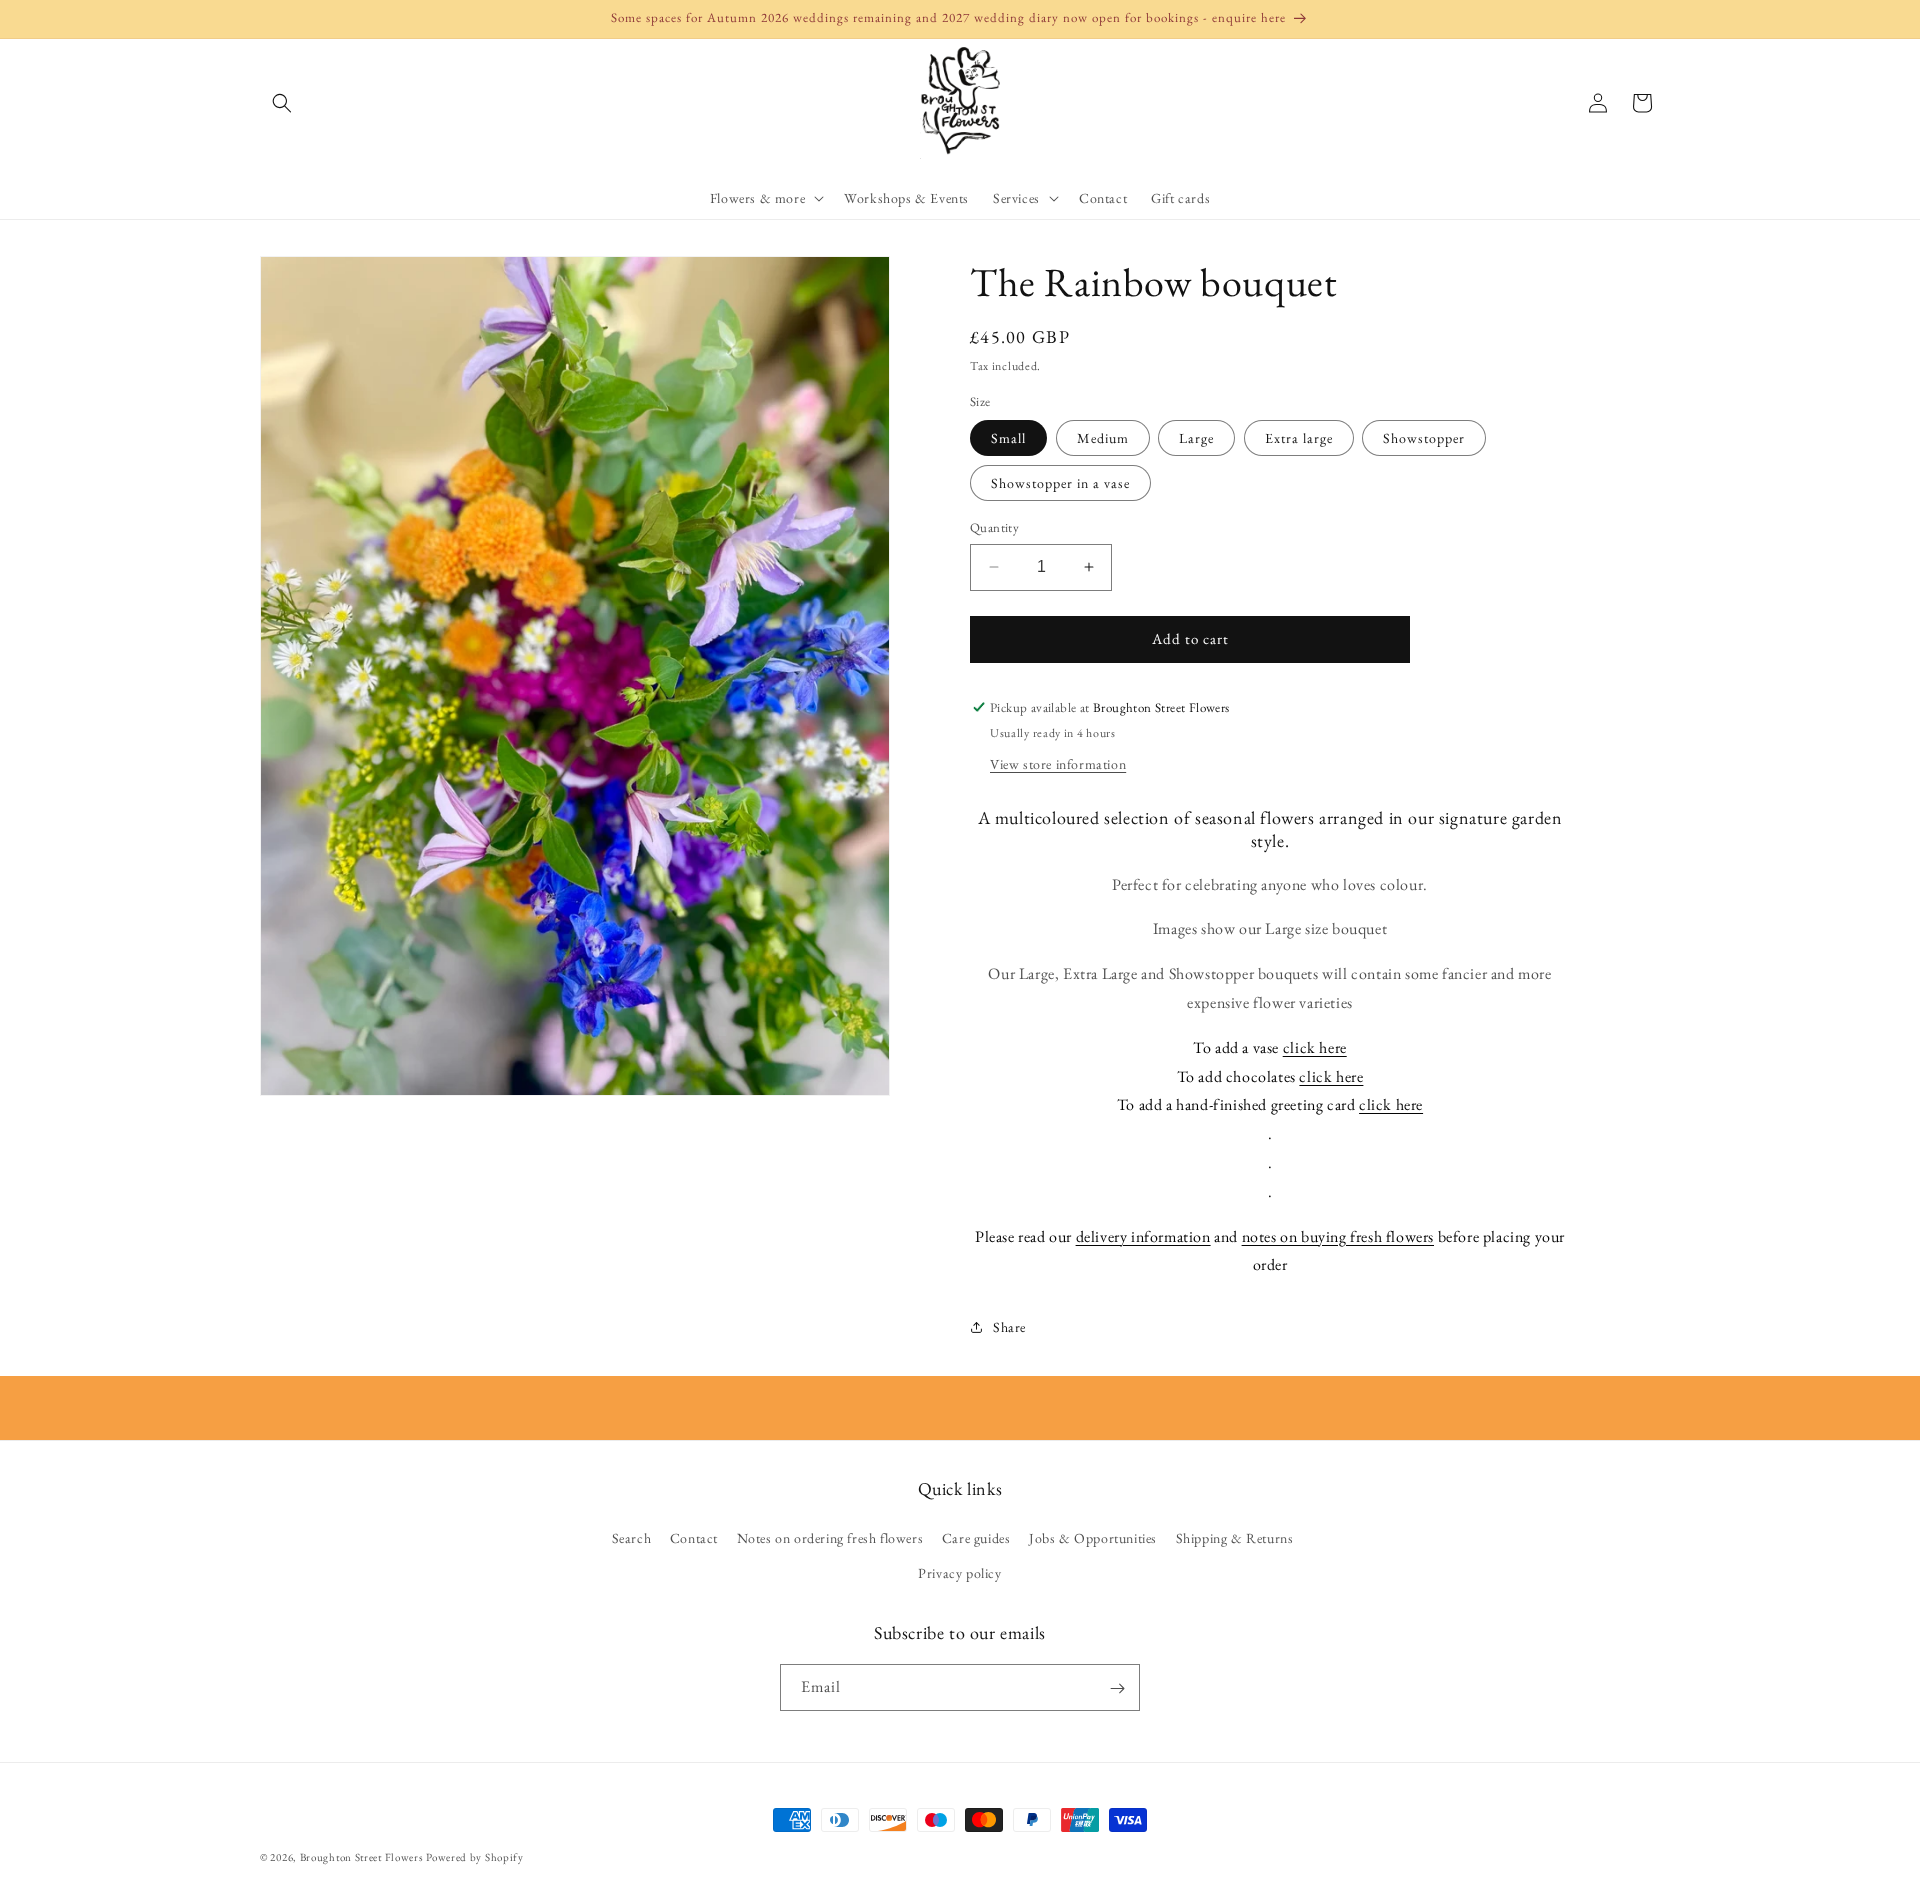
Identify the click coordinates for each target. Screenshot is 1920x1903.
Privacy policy (959, 1573)
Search (632, 1538)
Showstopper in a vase (1060, 483)
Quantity (994, 527)
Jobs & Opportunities (1093, 1538)
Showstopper (1424, 438)
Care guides (976, 1538)
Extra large (1299, 438)
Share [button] (1009, 1327)
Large (1196, 438)
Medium (1103, 438)
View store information (1058, 764)
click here (1315, 1047)
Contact (694, 1538)
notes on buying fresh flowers (1338, 1236)
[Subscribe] (1117, 1688)
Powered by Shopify (475, 1857)
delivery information (1143, 1236)
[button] (282, 103)
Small (1008, 438)
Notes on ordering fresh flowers (830, 1538)
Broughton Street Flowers (362, 1857)
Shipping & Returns (1235, 1538)
